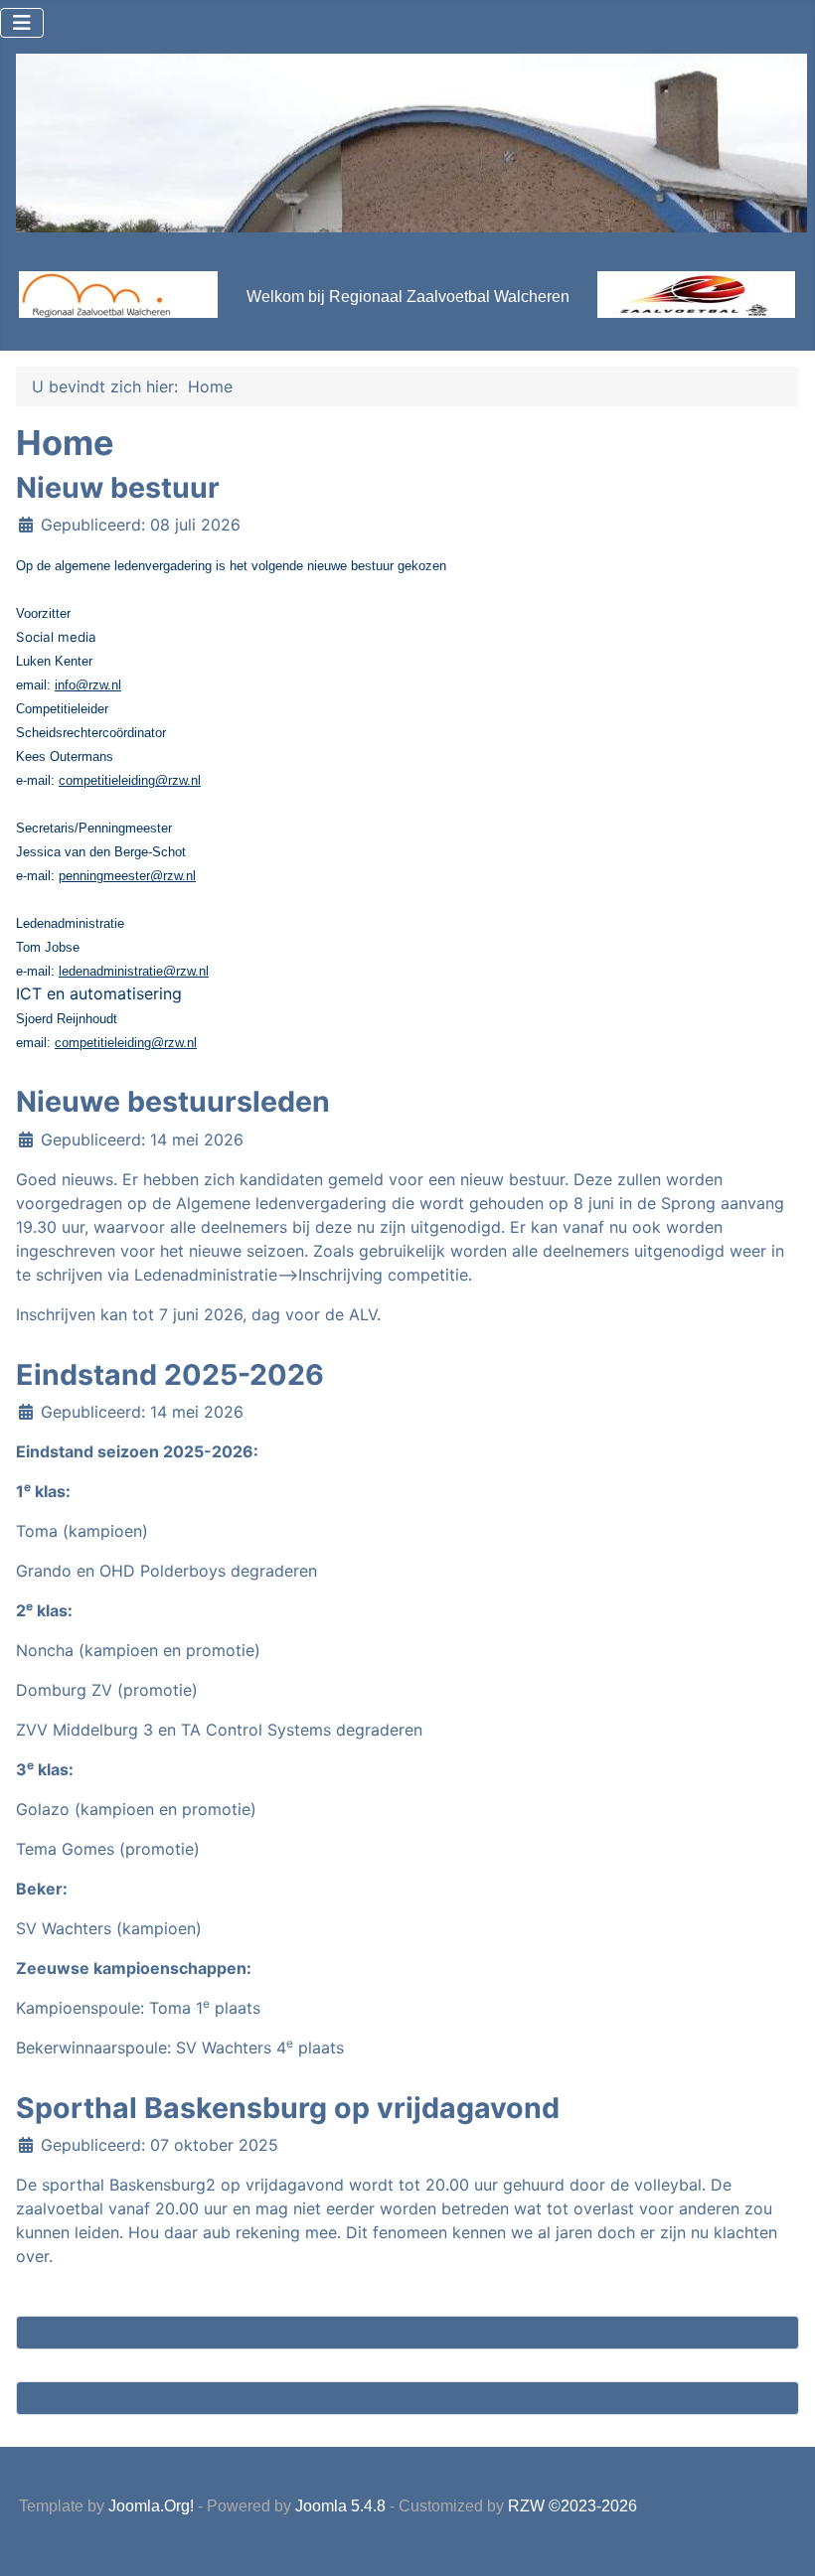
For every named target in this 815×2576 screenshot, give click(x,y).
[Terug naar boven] (780, 2539)
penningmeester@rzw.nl (127, 876)
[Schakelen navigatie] (22, 23)
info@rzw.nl (88, 685)
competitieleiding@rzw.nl (130, 780)
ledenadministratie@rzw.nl (134, 971)
